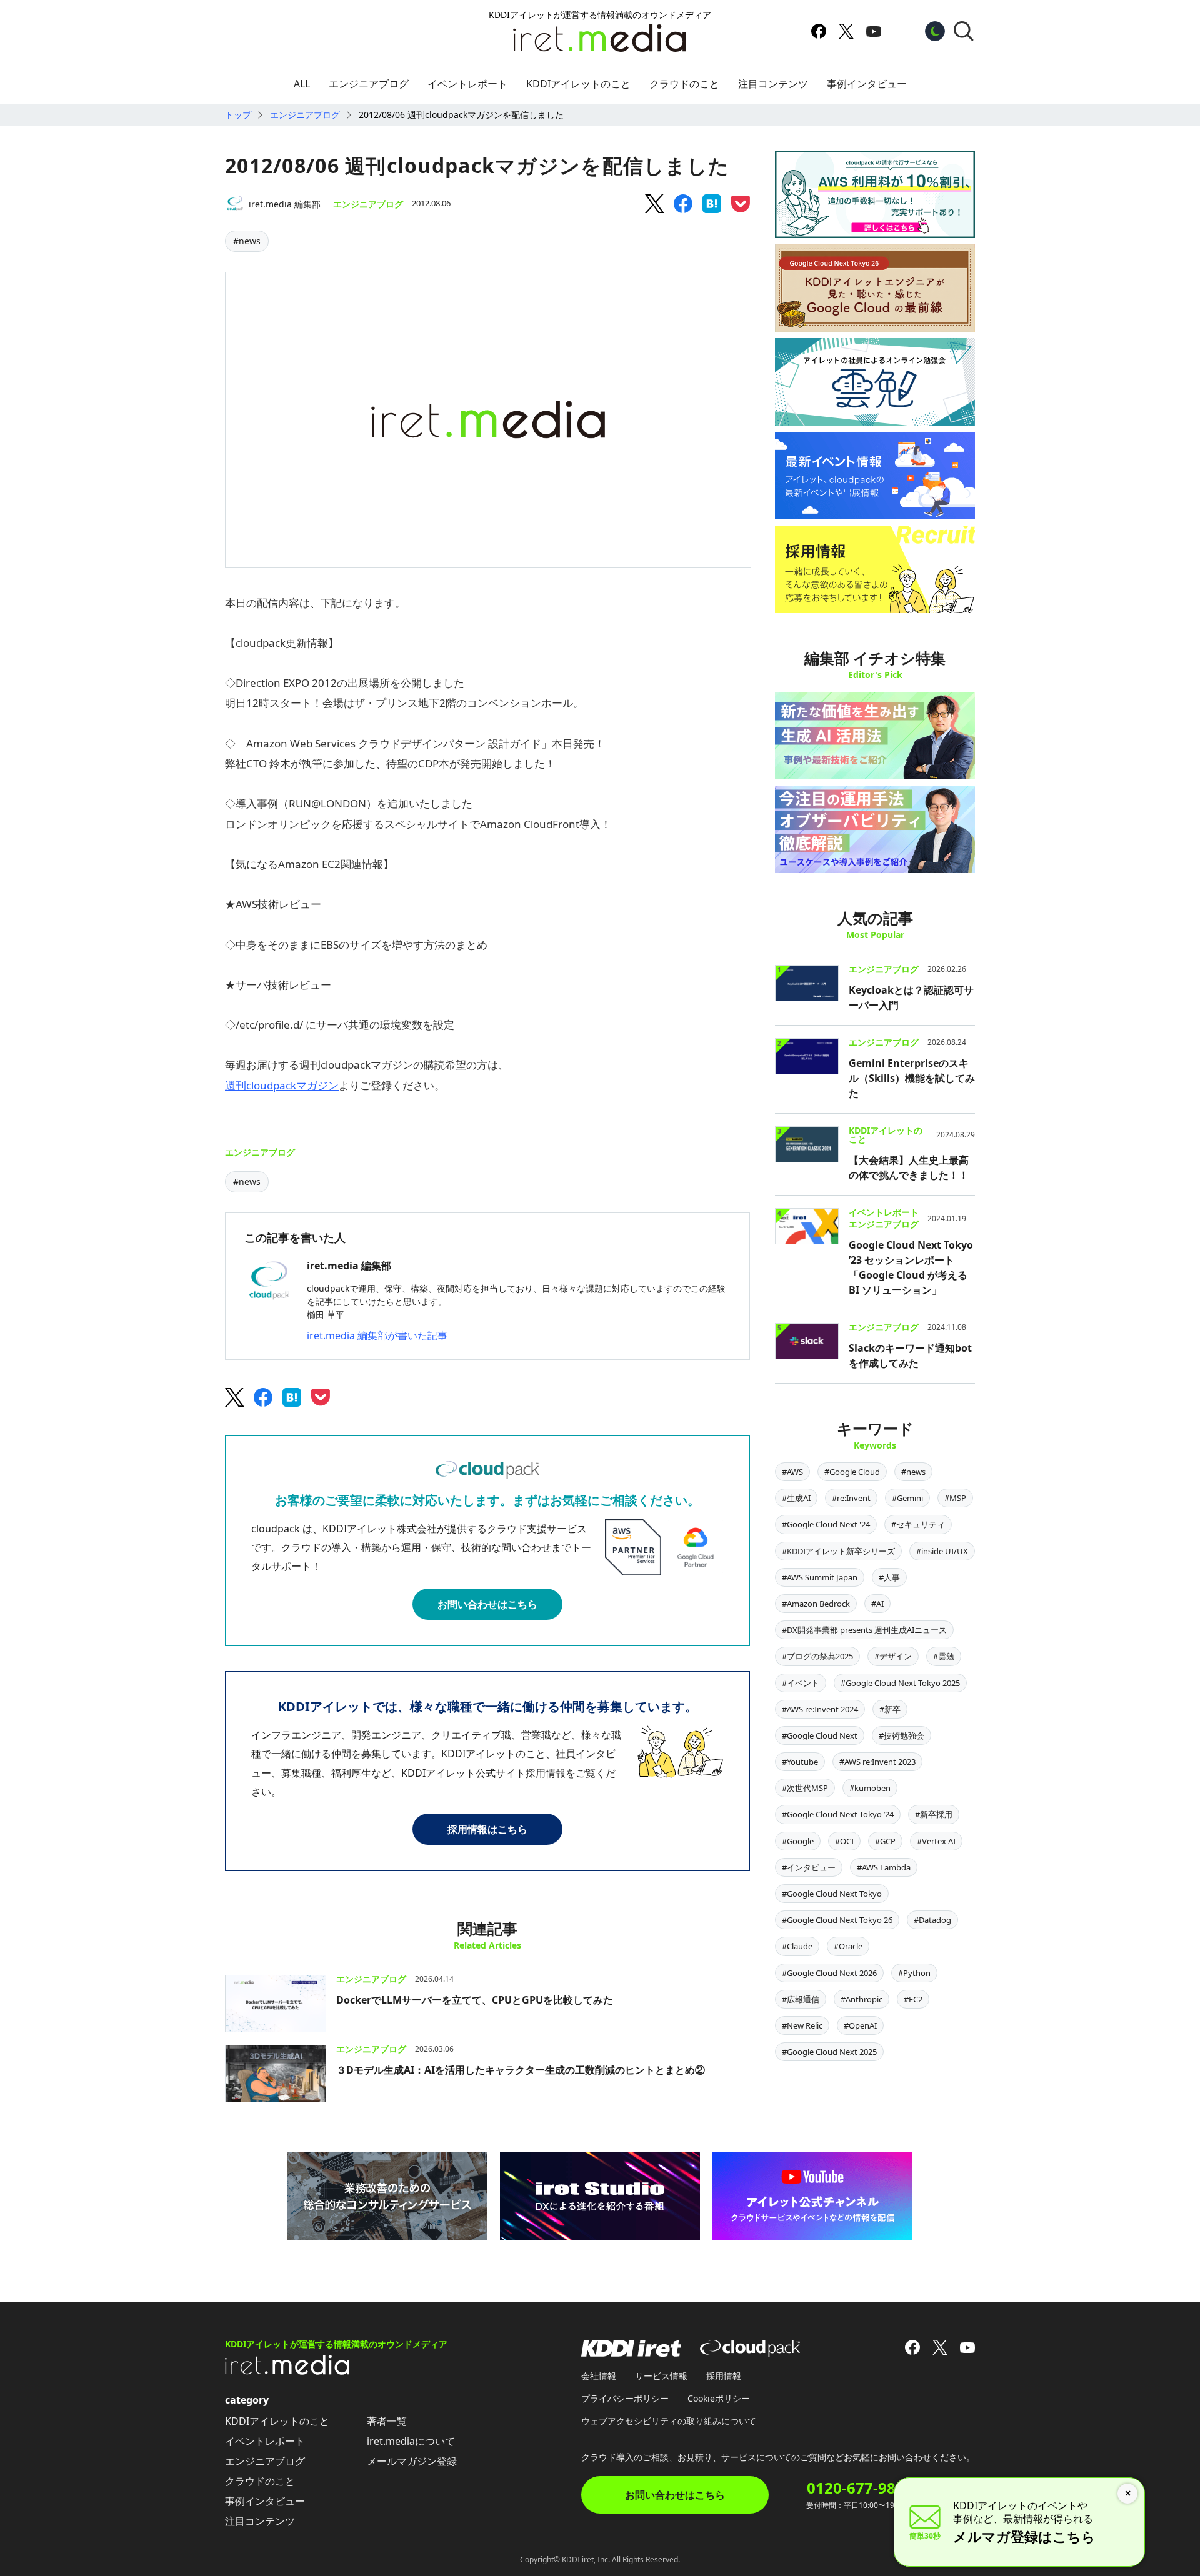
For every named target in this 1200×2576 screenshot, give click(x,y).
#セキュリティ (918, 1524)
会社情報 (599, 2376)
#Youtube (800, 1762)
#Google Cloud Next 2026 (829, 1973)
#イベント (801, 1683)
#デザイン (893, 1656)
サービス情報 (661, 2376)
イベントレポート (467, 84)
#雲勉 (944, 1656)
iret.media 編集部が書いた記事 (377, 1335)
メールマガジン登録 (412, 2461)
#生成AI (796, 1498)
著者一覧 (387, 2421)
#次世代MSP (805, 1788)
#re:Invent (851, 1498)
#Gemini (907, 1498)
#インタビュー (809, 1867)
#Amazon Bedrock (816, 1604)
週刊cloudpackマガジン (282, 1085)
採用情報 (724, 2376)
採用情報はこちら (487, 1829)
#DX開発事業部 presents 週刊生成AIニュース (864, 1630)
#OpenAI (860, 2025)
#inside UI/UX (942, 1551)
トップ (238, 115)
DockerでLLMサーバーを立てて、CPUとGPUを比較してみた (475, 2000)
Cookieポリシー (719, 2398)
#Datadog (932, 1920)
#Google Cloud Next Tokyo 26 (837, 1920)
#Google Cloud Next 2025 (829, 2052)
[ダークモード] (935, 31)
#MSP (955, 1498)
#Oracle (848, 1946)
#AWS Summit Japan (820, 1577)
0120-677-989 (856, 2488)
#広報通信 (801, 1999)
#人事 (889, 1577)
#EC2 (913, 1999)
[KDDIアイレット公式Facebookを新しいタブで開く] (819, 31)
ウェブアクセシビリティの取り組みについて (669, 2421)
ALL (302, 84)
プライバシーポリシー (625, 2398)
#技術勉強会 (902, 1735)
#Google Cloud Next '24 (826, 1524)
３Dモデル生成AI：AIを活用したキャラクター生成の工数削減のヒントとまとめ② (521, 2070)
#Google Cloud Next (820, 1735)
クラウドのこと (684, 84)
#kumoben (870, 1788)
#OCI (844, 1841)
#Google (798, 1841)
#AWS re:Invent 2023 (877, 1762)
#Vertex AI (936, 1841)
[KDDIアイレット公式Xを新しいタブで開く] (846, 31)
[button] (964, 31)
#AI (877, 1604)
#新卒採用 (934, 1814)
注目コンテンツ (773, 84)
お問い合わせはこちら (487, 1604)
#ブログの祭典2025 (817, 1656)
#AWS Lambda (884, 1867)
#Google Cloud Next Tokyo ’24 (838, 1814)
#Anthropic (862, 1999)
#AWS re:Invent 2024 (820, 1709)
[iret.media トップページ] (287, 2371)
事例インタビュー (867, 84)
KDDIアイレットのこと (578, 84)
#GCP (885, 1841)
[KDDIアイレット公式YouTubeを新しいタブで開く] (874, 31)
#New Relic (802, 2025)
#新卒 (890, 1709)
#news (247, 241)
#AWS (792, 1472)
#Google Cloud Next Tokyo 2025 (900, 1683)
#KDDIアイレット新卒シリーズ (838, 1551)
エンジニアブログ (369, 84)
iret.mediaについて (411, 2441)
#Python (914, 1973)
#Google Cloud (852, 1472)
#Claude (797, 1946)
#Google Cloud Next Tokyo (832, 1894)
